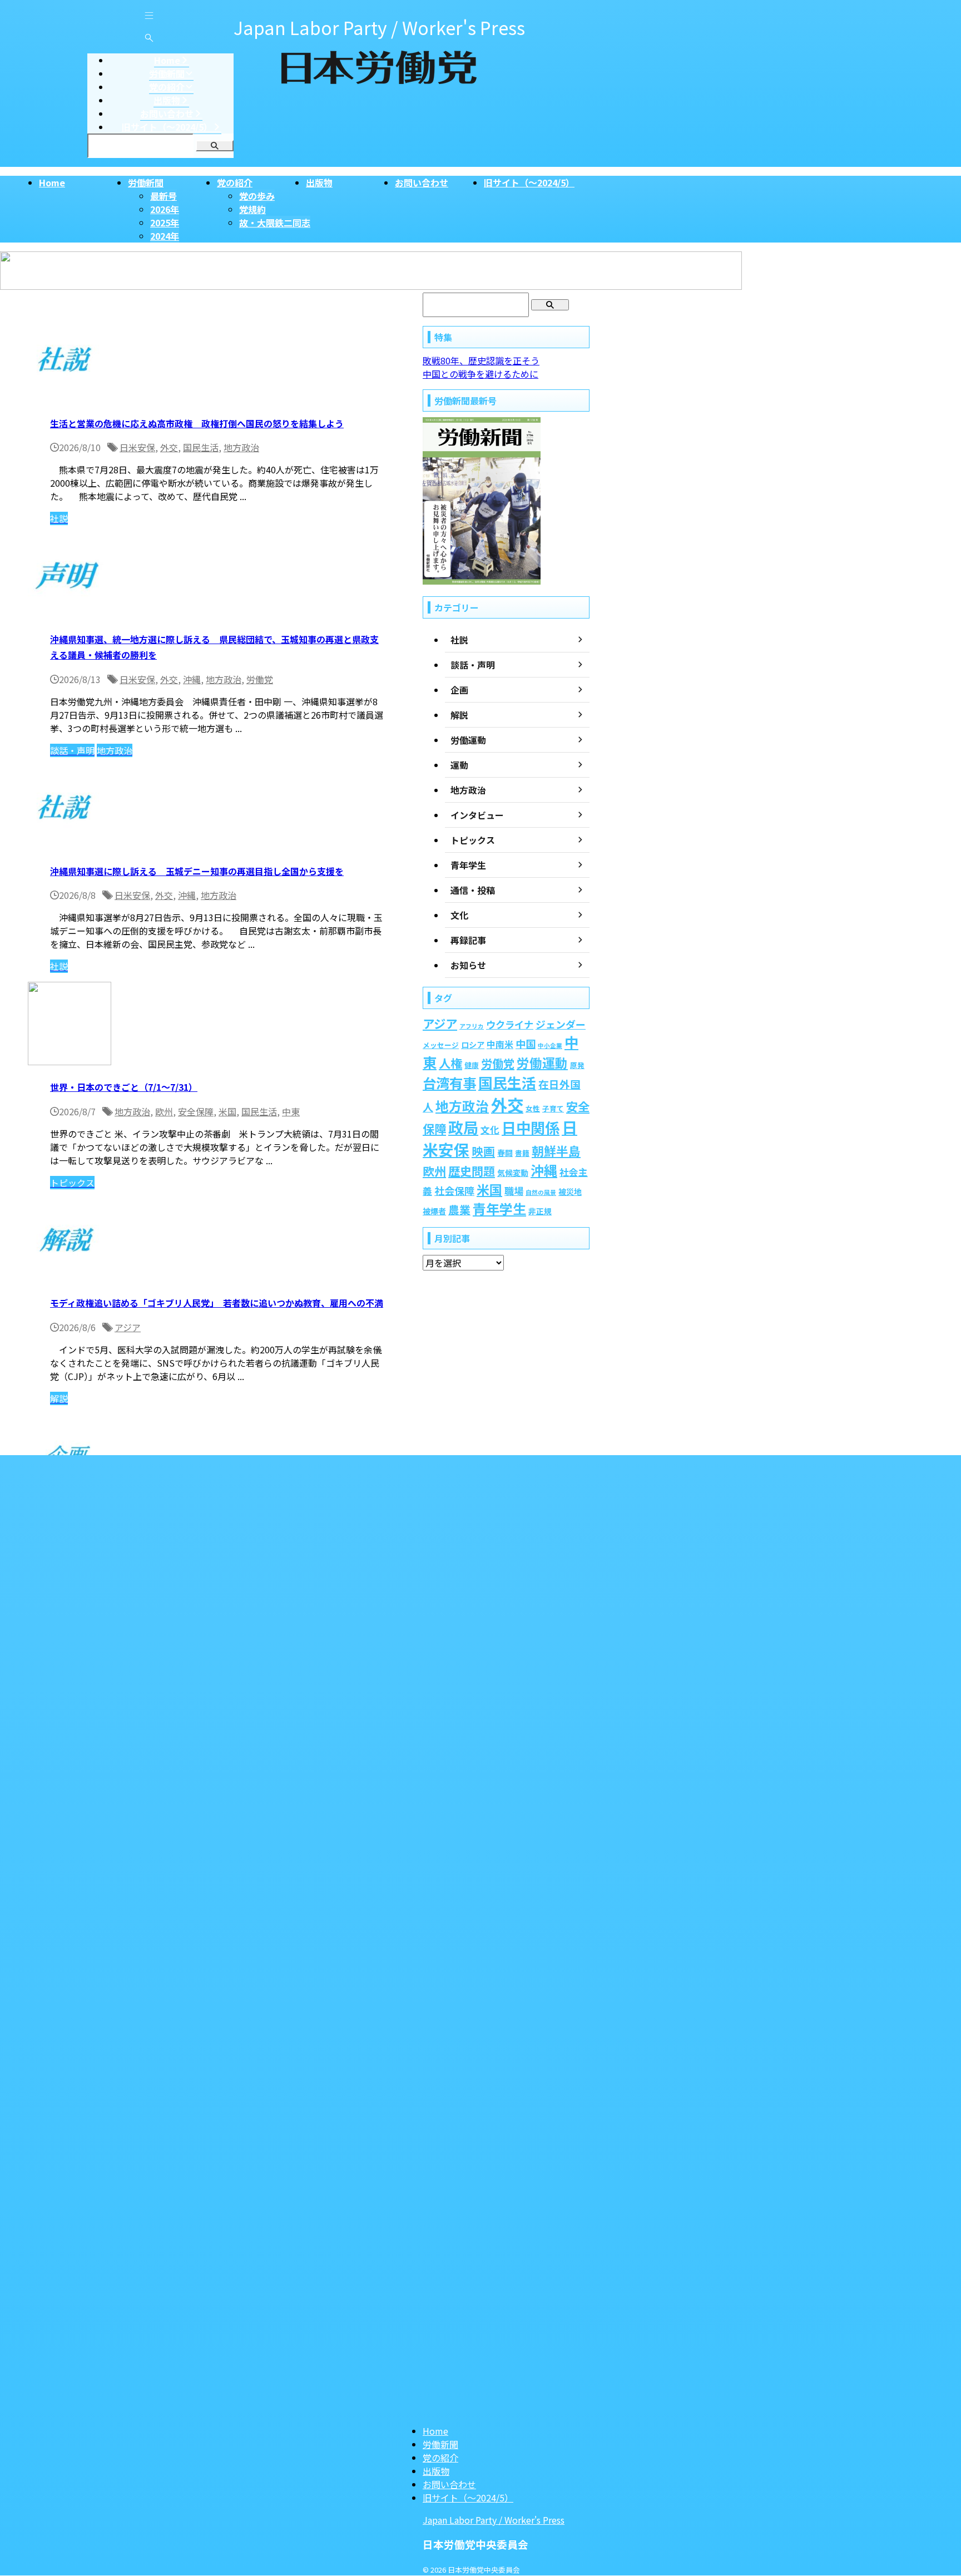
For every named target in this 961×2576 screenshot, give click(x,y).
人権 (450, 1063)
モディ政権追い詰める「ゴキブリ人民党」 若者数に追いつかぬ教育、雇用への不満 (217, 1303)
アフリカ (472, 1026)
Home (52, 182)
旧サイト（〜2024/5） (529, 182)
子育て (553, 1108)
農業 (459, 1210)
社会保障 (454, 1190)
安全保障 (196, 1111)
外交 (169, 447)
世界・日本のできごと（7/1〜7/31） (124, 1087)
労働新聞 (146, 182)
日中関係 (531, 1128)
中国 (526, 1044)
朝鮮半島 (556, 1151)
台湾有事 (449, 1083)
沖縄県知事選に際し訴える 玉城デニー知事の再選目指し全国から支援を (197, 871)
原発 (577, 1065)
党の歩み (257, 196)
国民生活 (201, 447)
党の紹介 (235, 182)
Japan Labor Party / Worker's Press (494, 2520)
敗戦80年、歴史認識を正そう (481, 360)
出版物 (319, 182)
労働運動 (542, 1063)
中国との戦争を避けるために (481, 374)
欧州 (164, 1111)
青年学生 (499, 1208)
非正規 (540, 1211)
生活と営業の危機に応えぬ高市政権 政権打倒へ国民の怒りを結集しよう (197, 423)
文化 (490, 1130)
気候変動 (513, 1173)
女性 (533, 1108)
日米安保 (137, 447)
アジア (128, 1327)
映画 (483, 1151)
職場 (514, 1191)
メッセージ (441, 1045)
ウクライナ (510, 1024)
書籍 (522, 1153)
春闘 (505, 1153)
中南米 (500, 1044)
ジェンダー (561, 1024)
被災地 (570, 1191)
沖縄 (192, 679)
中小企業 (550, 1045)
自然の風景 (541, 1192)
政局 (463, 1127)
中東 (291, 1111)
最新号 (164, 196)
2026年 (165, 209)
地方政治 (241, 447)
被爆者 (434, 1211)
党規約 (252, 209)
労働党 (260, 679)
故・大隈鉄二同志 (275, 223)
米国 (227, 1111)
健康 (472, 1065)
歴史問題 (472, 1171)
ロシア (473, 1045)
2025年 (165, 223)
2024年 (165, 236)
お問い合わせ (422, 182)
